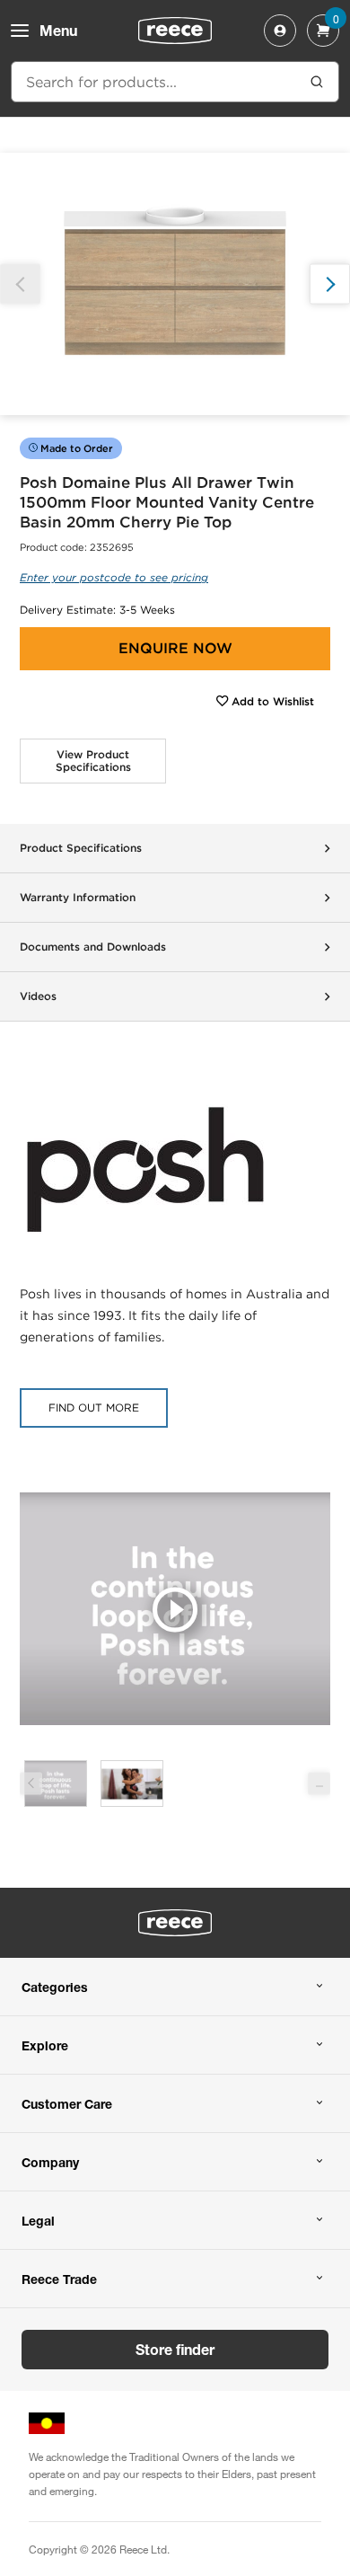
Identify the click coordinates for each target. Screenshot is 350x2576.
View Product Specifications (93, 761)
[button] (330, 284)
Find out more (94, 1408)
